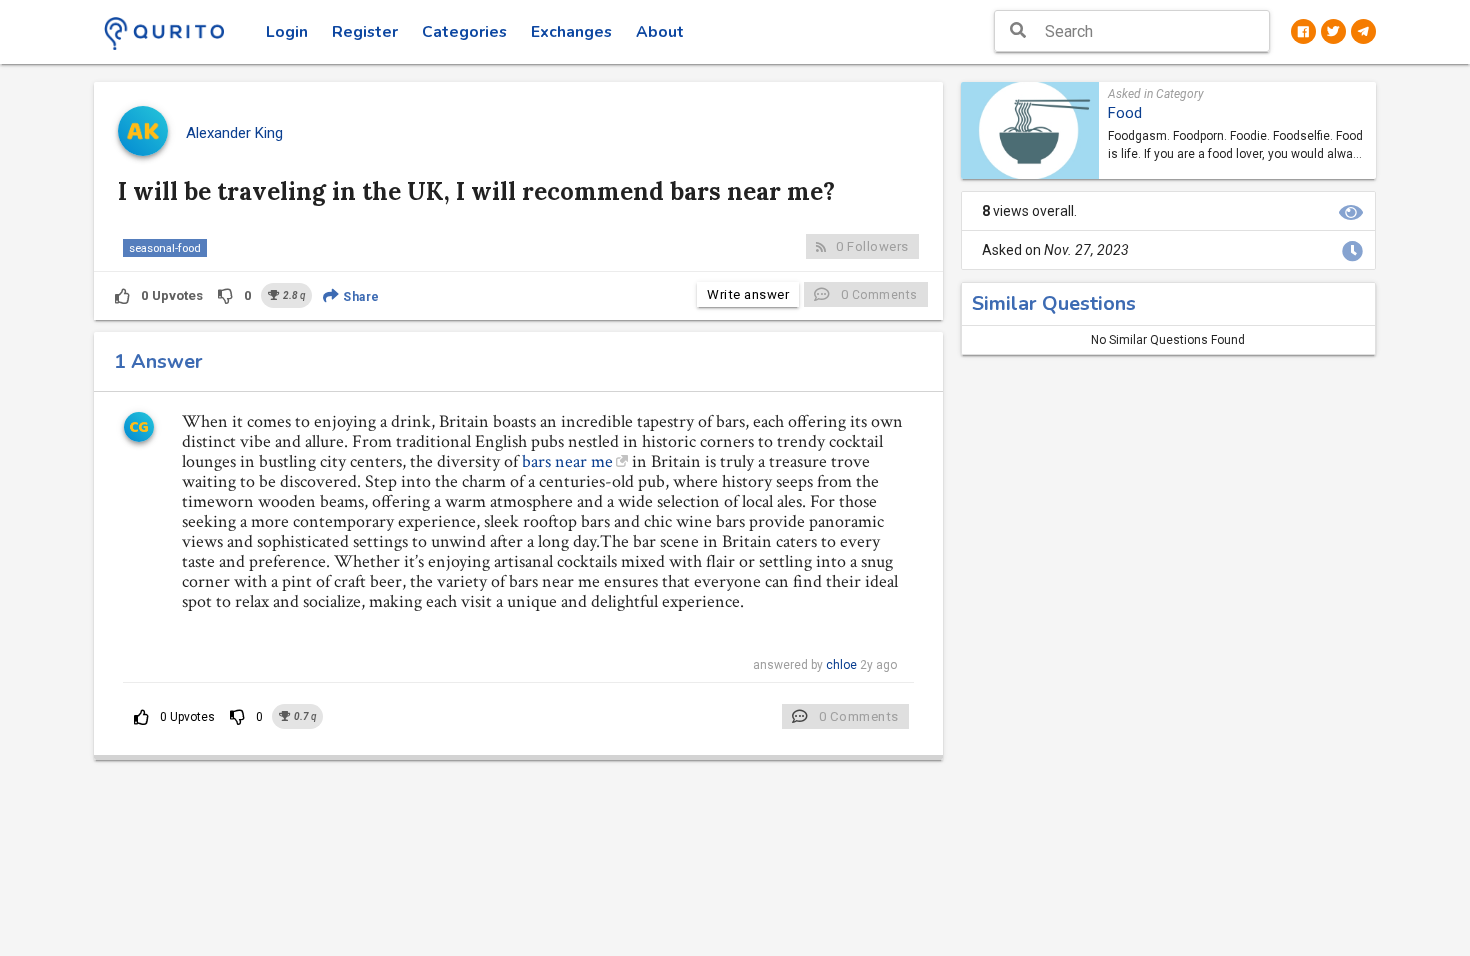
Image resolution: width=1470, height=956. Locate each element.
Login (287, 32)
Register (365, 32)
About (660, 32)
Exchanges (571, 32)
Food (1125, 113)
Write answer (748, 294)
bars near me (567, 461)
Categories (464, 32)
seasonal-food (165, 248)
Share (360, 297)
